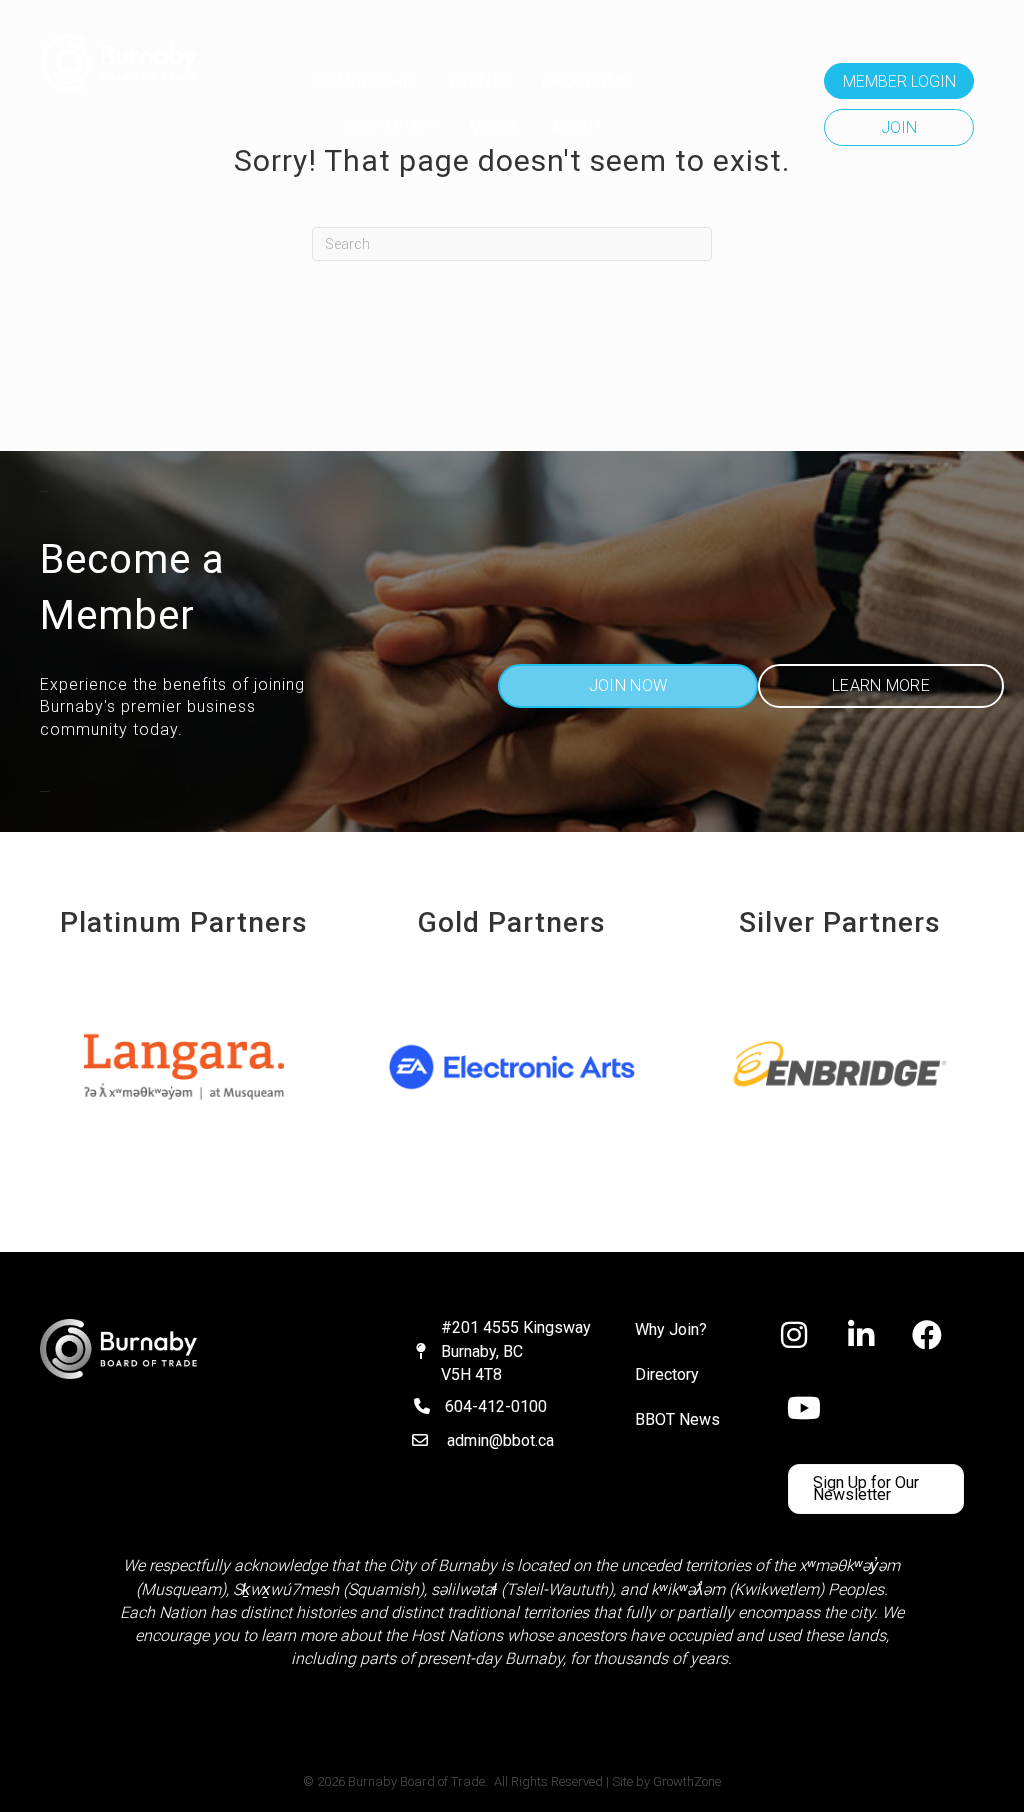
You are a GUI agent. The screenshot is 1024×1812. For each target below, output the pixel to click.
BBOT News (677, 1419)
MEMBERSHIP (367, 81)
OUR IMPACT (391, 127)
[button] (899, 81)
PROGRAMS (586, 81)
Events (480, 81)
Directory (667, 1374)
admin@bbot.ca (500, 1440)
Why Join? (671, 1329)
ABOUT (577, 127)
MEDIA (495, 127)
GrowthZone (687, 1781)
